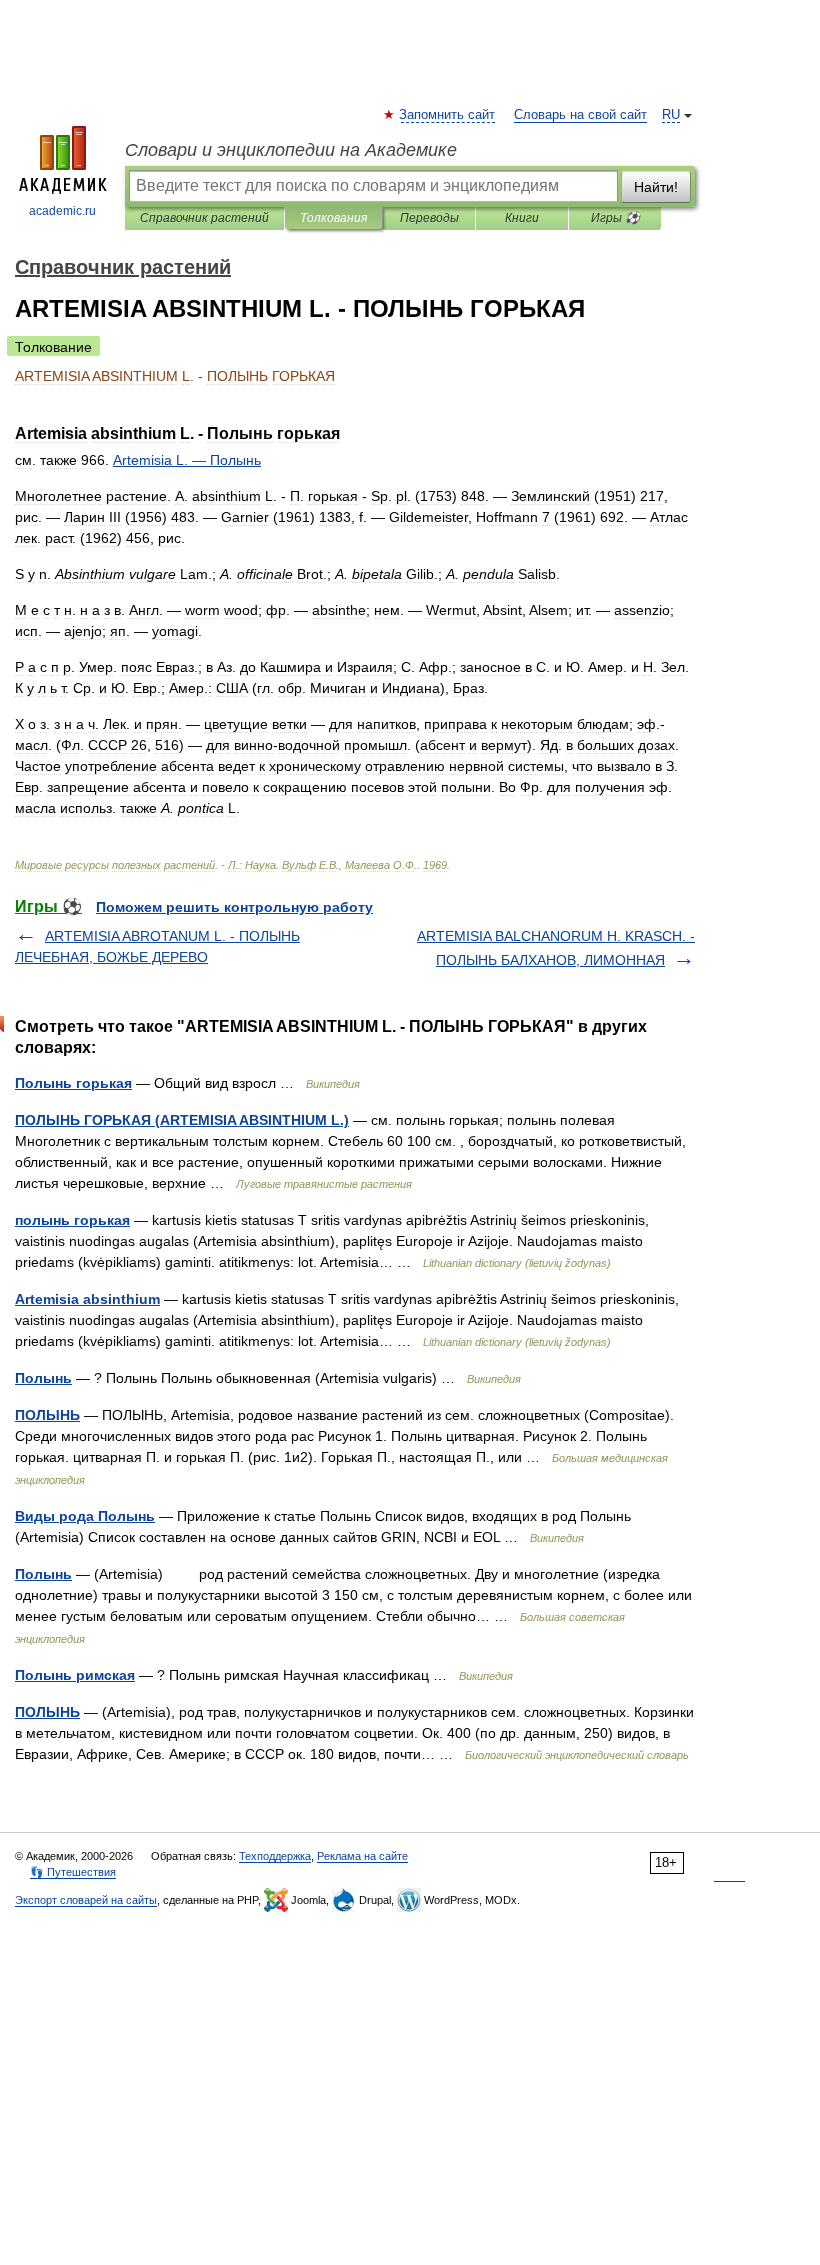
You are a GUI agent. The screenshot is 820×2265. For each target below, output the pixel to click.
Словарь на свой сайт (580, 115)
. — (187, 460)
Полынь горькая (73, 1083)
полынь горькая (72, 1220)
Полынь (43, 1378)
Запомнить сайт (448, 115)
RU (671, 115)
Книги (522, 218)
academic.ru (62, 211)
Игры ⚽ (615, 218)
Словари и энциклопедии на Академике (291, 150)
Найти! (656, 187)
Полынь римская (75, 1675)
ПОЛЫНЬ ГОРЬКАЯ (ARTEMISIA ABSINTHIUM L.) (182, 1120)
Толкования (333, 218)
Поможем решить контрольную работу (234, 907)
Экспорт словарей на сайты (86, 1900)
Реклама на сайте (362, 1856)
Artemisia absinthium (87, 1299)
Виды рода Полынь (85, 1516)
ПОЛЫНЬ (47, 1415)
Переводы (429, 218)
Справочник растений (204, 218)
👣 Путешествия (73, 1872)
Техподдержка (275, 1856)
